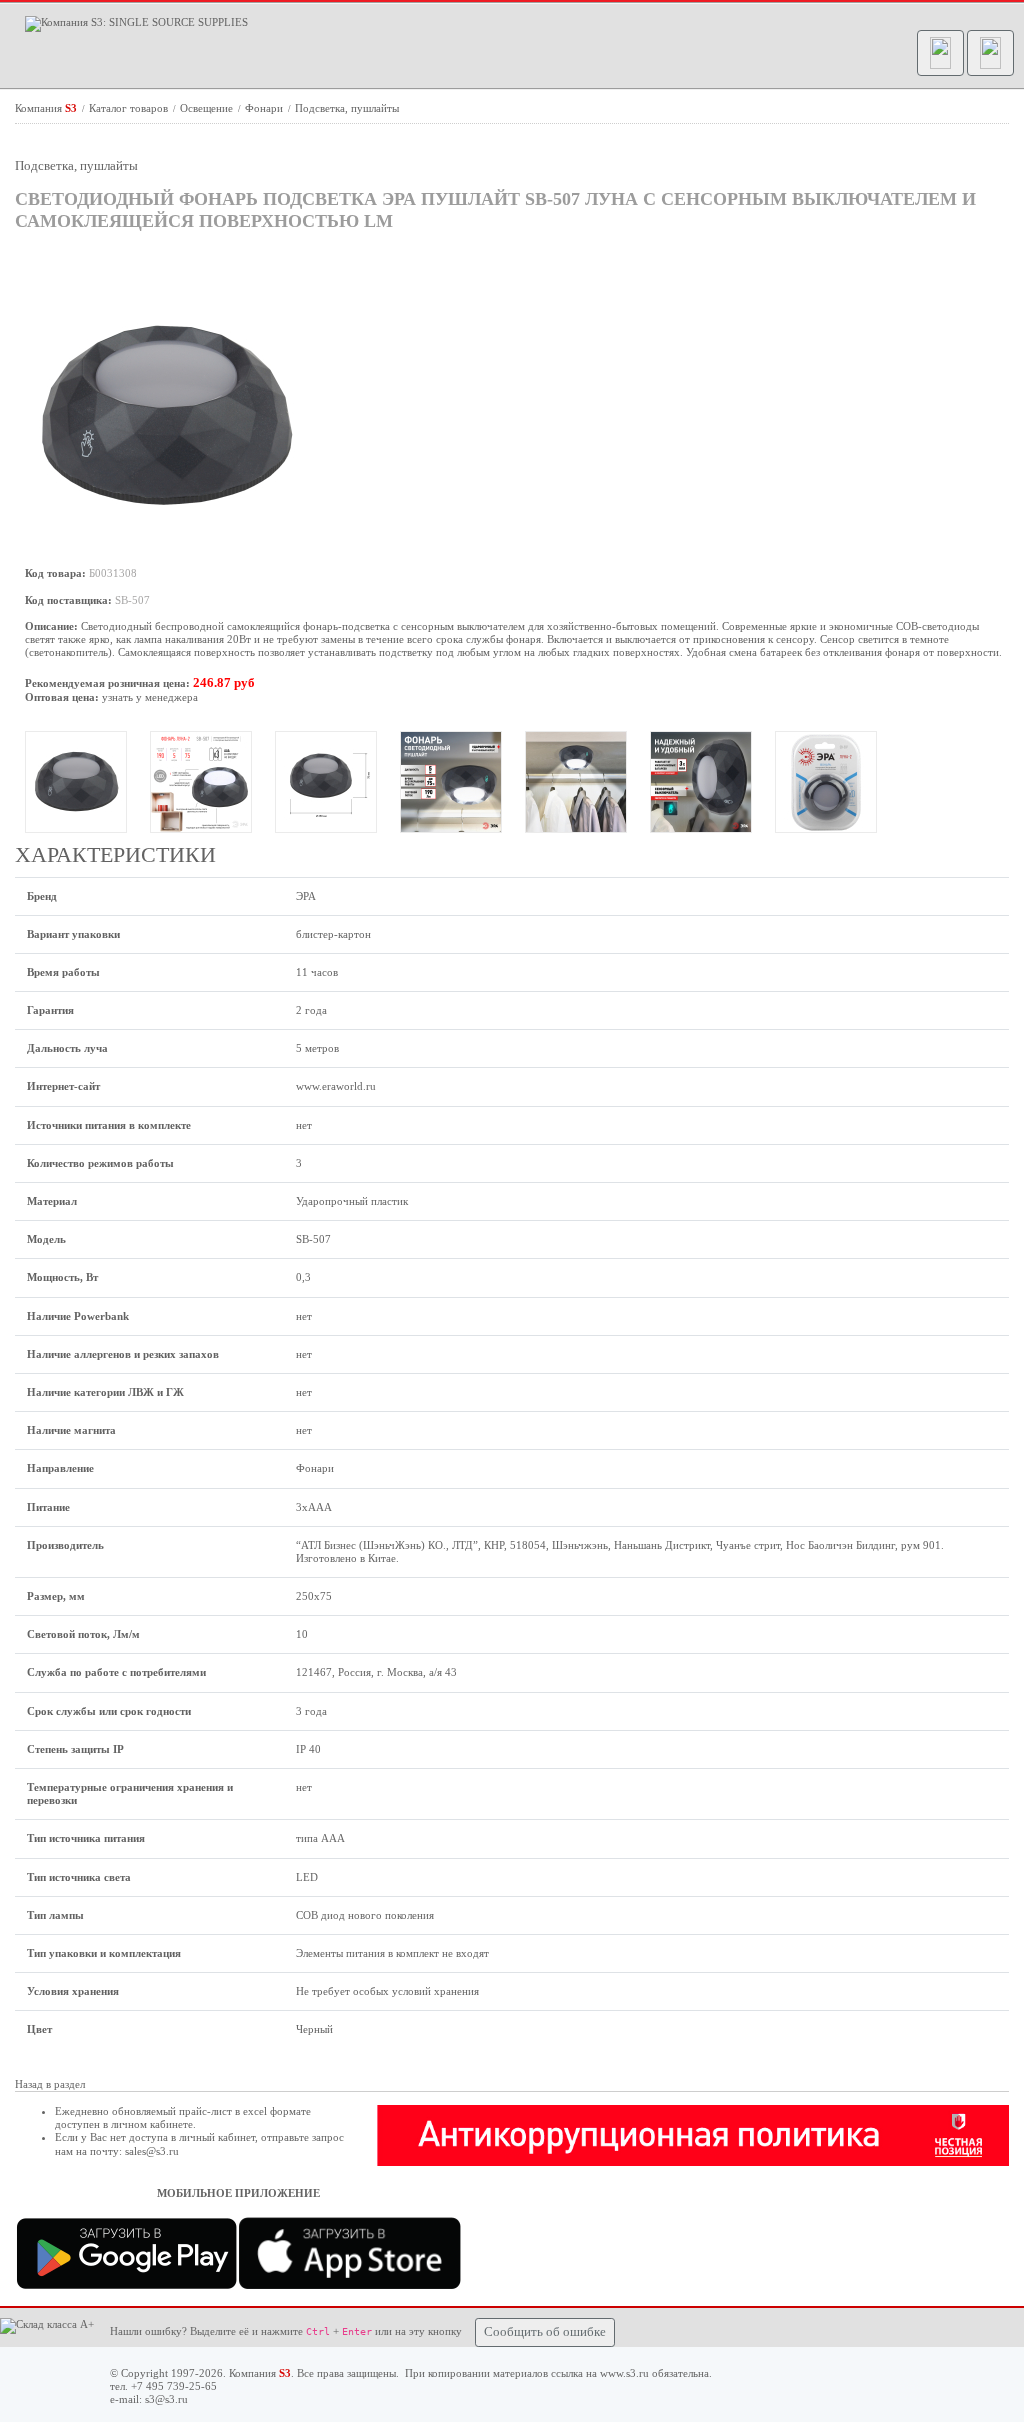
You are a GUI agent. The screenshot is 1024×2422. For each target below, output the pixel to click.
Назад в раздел (50, 2084)
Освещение (208, 108)
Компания (46, 108)
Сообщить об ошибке (545, 2332)
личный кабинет (217, 2137)
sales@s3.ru (152, 2151)
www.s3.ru (624, 2373)
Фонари (265, 108)
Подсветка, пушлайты (347, 108)
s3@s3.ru (166, 2399)
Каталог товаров (130, 108)
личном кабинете (152, 2124)
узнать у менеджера (150, 697)
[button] (940, 53)
